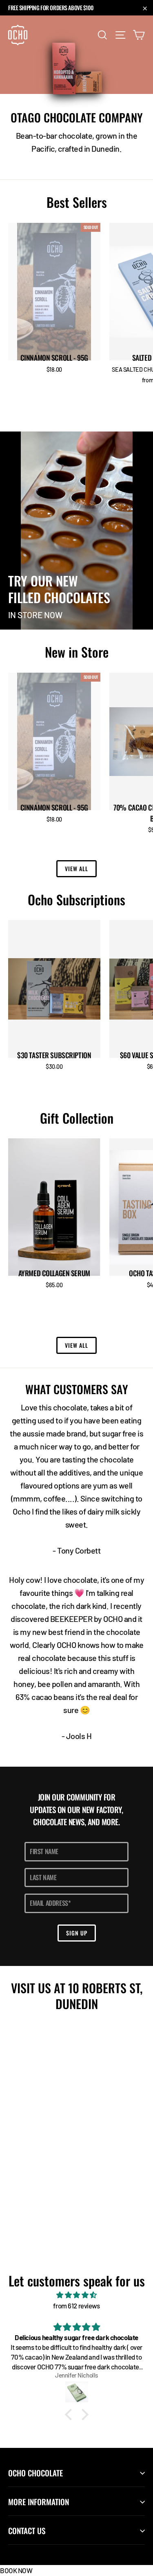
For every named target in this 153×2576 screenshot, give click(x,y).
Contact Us (27, 2531)
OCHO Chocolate (35, 2473)
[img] (76, 2295)
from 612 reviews (76, 2306)
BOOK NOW (16, 2570)
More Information (39, 2502)
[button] (70, 2415)
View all (76, 868)
